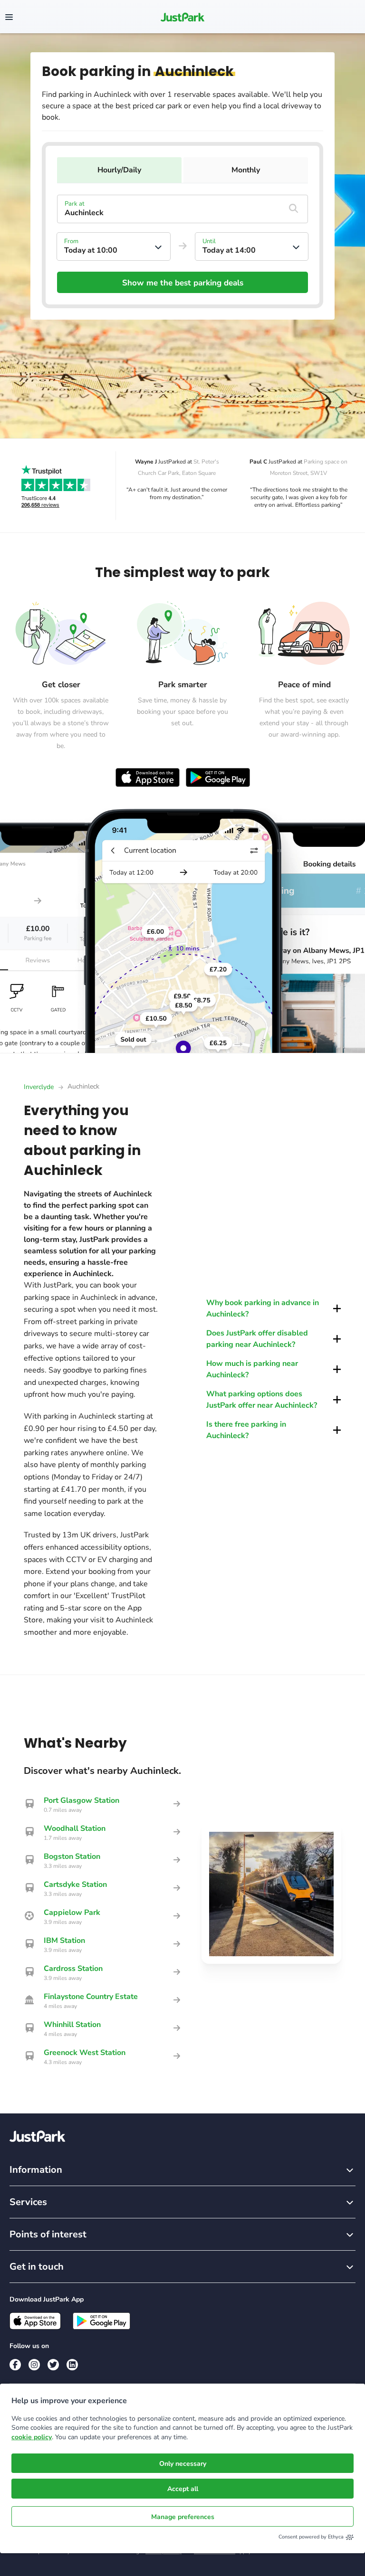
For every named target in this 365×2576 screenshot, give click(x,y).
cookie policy (32, 2437)
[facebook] (15, 2365)
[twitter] (53, 2365)
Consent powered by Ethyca (311, 2537)
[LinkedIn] (72, 2365)
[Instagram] (34, 2365)
